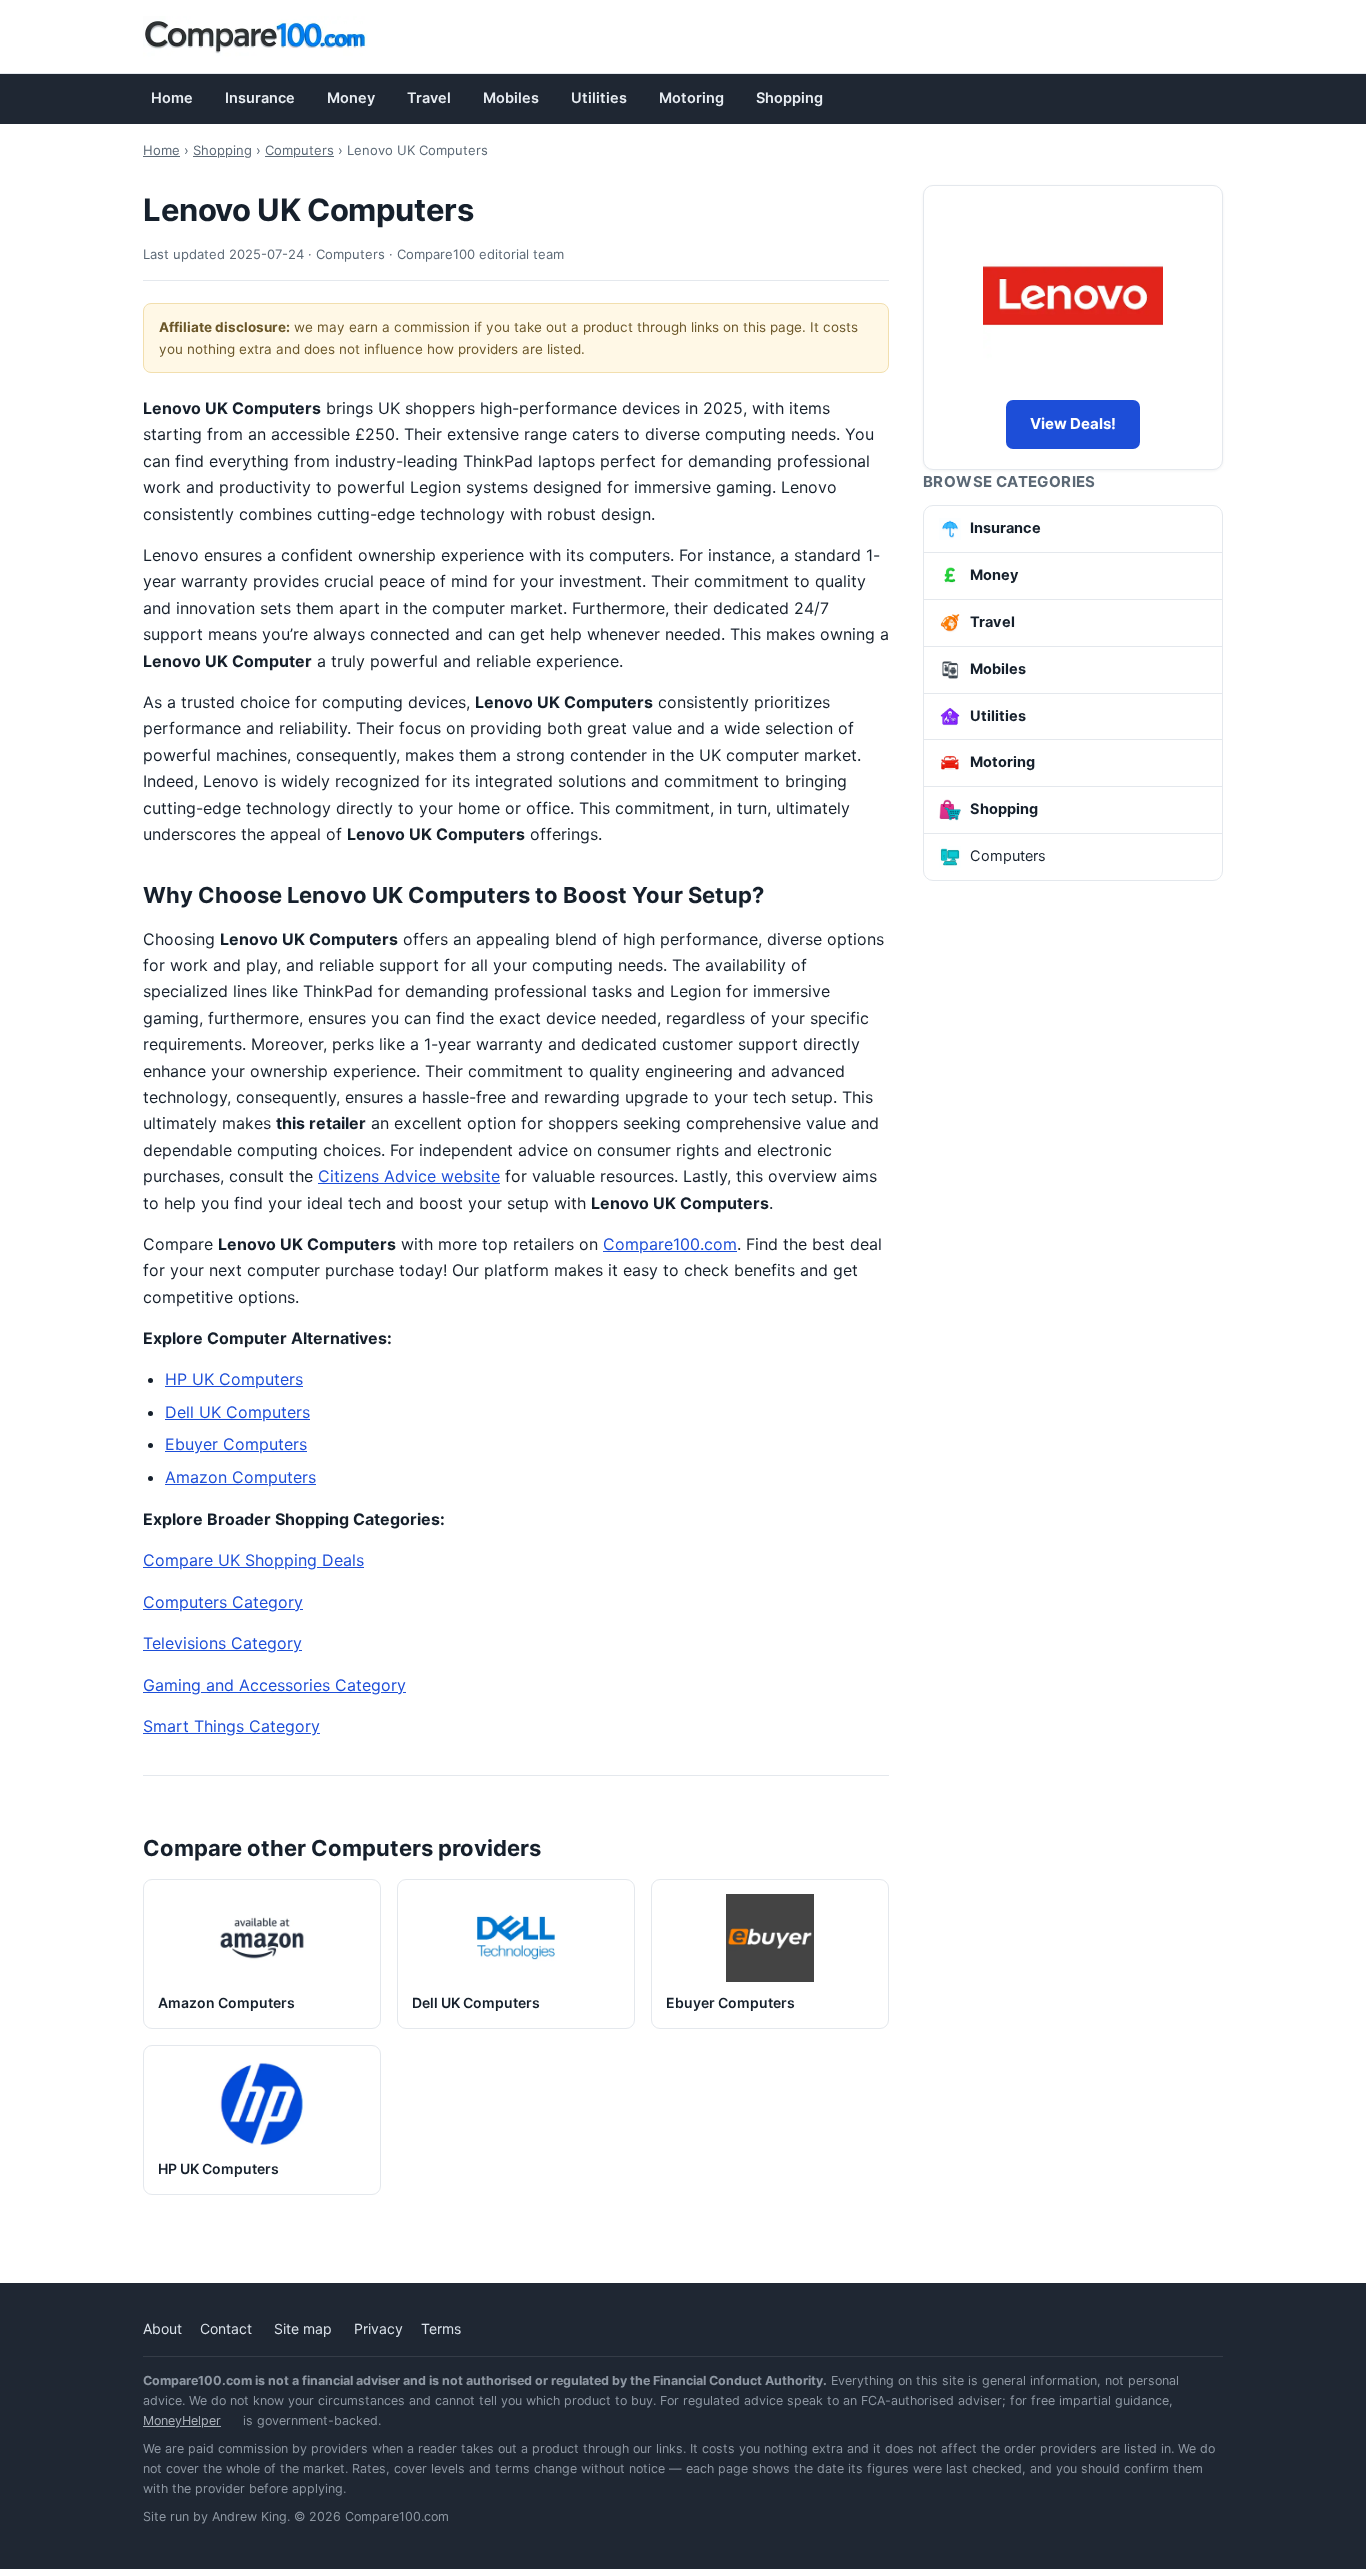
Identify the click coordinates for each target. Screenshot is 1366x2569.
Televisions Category (222, 1643)
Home (172, 98)
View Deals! (1073, 423)
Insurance (260, 98)
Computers (299, 150)
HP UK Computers (234, 1379)
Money (351, 98)
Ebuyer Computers (236, 1444)
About (162, 2328)
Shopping (789, 98)
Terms (441, 2328)
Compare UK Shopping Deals (253, 1560)
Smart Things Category (231, 1726)
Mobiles (511, 98)
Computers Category (223, 1602)
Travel (429, 98)
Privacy (378, 2328)
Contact (226, 2328)
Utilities (599, 98)
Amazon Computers (240, 1477)
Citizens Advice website (409, 1176)
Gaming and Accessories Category (274, 1685)
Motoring (691, 98)
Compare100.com (670, 1244)
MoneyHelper (182, 2420)
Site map (303, 2328)
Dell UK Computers (237, 1412)
